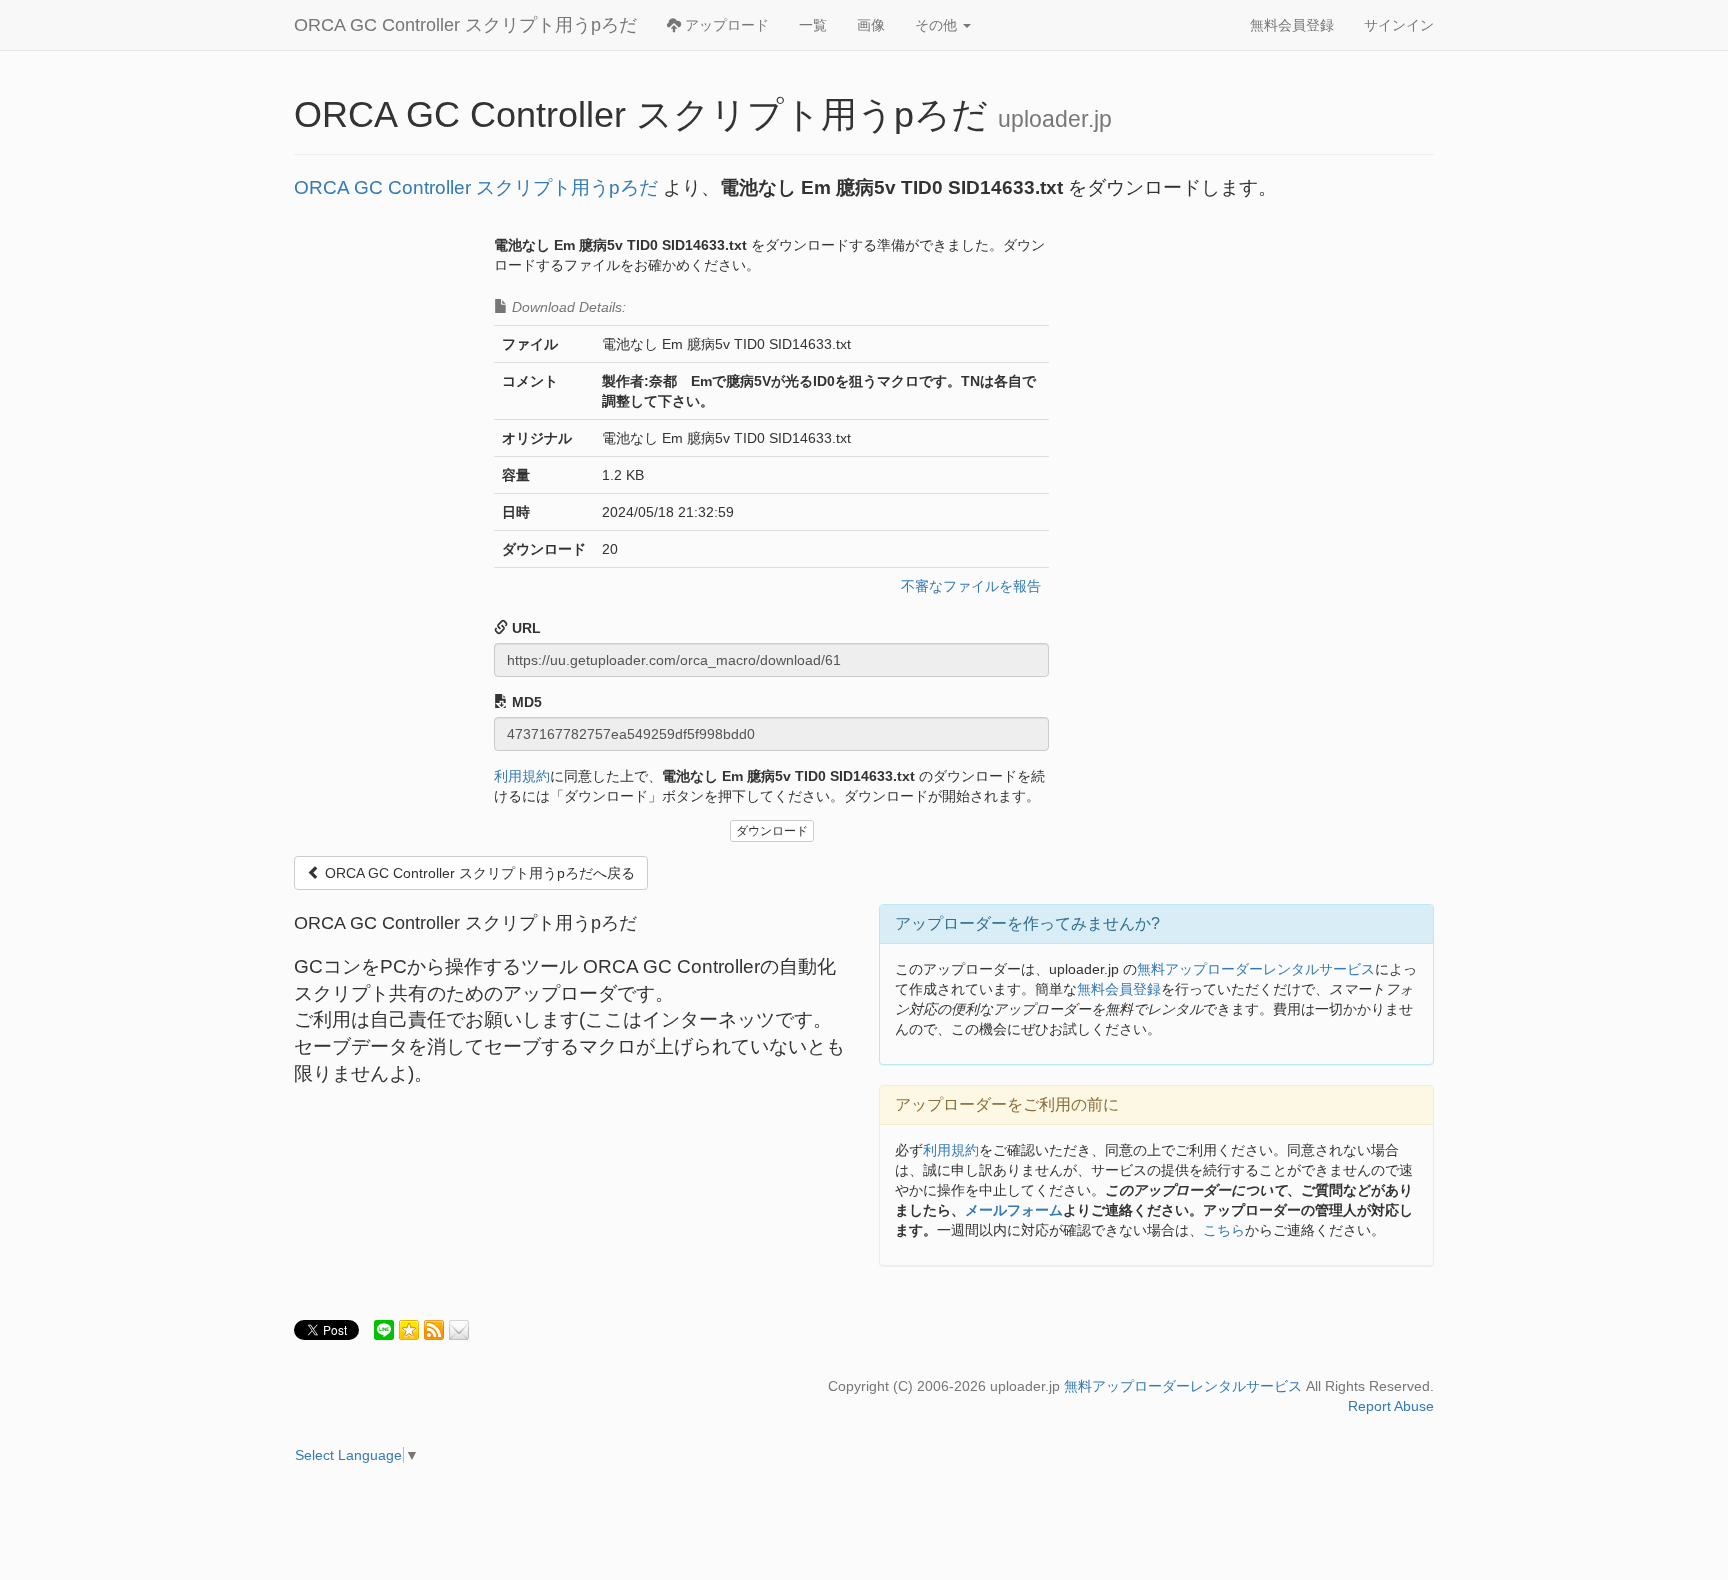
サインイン (1399, 25)
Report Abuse (1391, 1406)
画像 (871, 25)
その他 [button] (938, 25)
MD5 (525, 702)
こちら (1224, 1230)
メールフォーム (1014, 1210)
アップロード (725, 25)
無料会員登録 (1292, 25)
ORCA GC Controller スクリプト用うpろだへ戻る (478, 873)
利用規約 (522, 776)
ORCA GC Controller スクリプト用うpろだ (465, 25)
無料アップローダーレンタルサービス (1256, 969)
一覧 (813, 25)
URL (524, 628)
